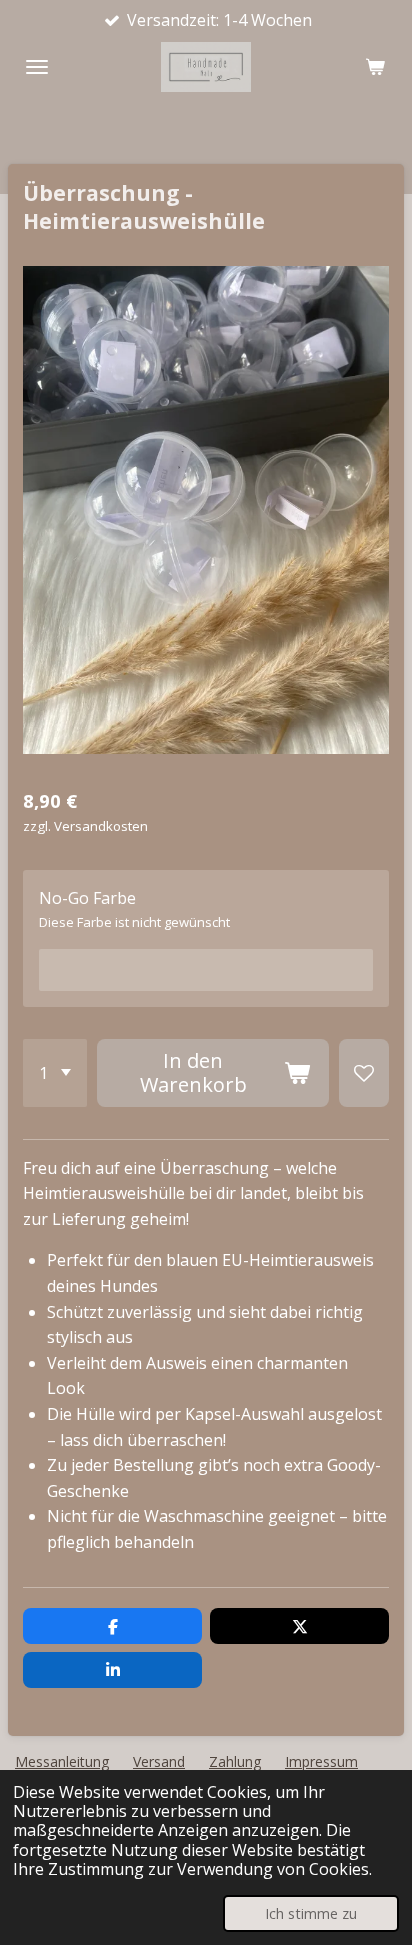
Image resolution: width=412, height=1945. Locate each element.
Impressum (321, 1761)
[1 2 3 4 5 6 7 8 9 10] (55, 1073)
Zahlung (235, 1761)
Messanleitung (62, 1761)
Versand (159, 1761)
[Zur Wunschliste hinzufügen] (364, 1073)
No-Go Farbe (87, 898)
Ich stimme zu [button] (311, 1913)
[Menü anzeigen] (37, 67)
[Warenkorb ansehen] (375, 67)
